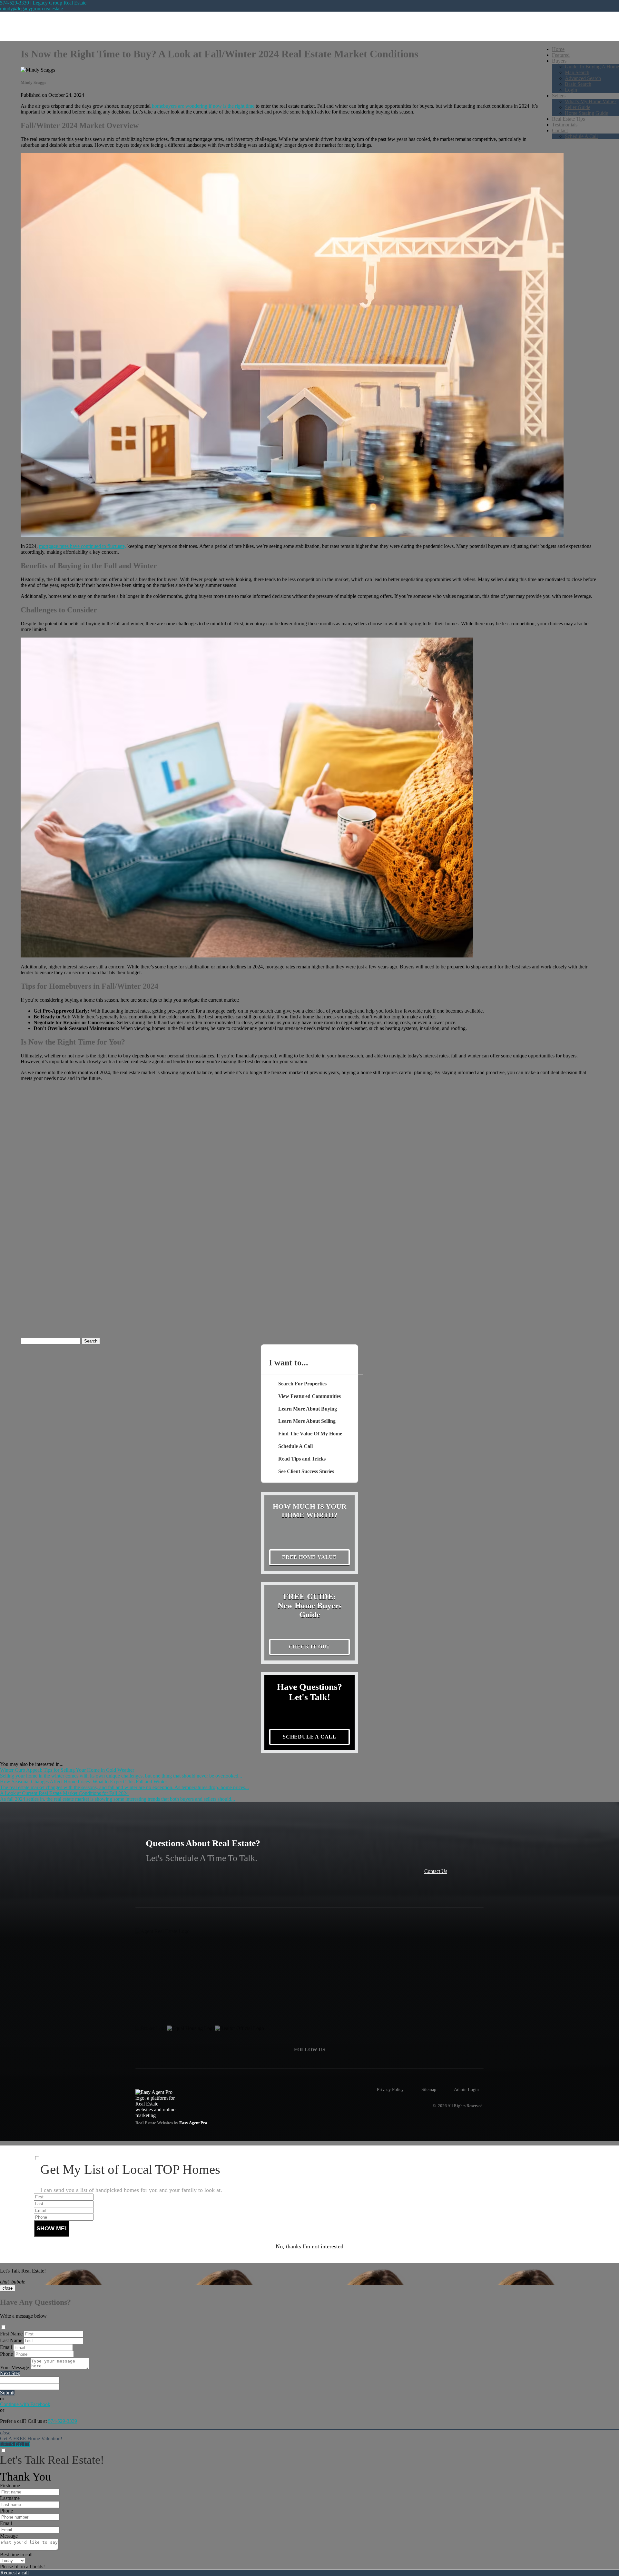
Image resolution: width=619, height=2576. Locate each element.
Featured (561, 55)
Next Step (10, 2373)
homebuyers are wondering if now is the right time (203, 106)
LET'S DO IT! (15, 2444)
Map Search (577, 72)
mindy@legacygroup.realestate (31, 9)
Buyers (559, 61)
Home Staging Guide (586, 113)
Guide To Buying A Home (592, 67)
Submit (7, 2393)
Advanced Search (583, 78)
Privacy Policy (390, 2089)
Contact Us (436, 1871)
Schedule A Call (581, 136)
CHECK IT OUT (310, 1647)
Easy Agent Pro (194, 2123)
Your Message (15, 2368)
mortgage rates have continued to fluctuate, (83, 546)
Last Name (11, 2340)
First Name (11, 2334)
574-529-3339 (63, 2421)
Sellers (559, 96)
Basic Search (578, 84)
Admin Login (466, 2089)
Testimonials (565, 125)
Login (571, 90)
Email (6, 2347)
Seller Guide (578, 107)
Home (558, 49)
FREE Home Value (309, 1557)
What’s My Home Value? (591, 101)
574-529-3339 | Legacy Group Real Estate (43, 3)
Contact (560, 130)
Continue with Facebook (25, 2404)
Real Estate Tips (568, 119)
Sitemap (429, 2089)
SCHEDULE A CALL (309, 1737)
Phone (6, 2354)
